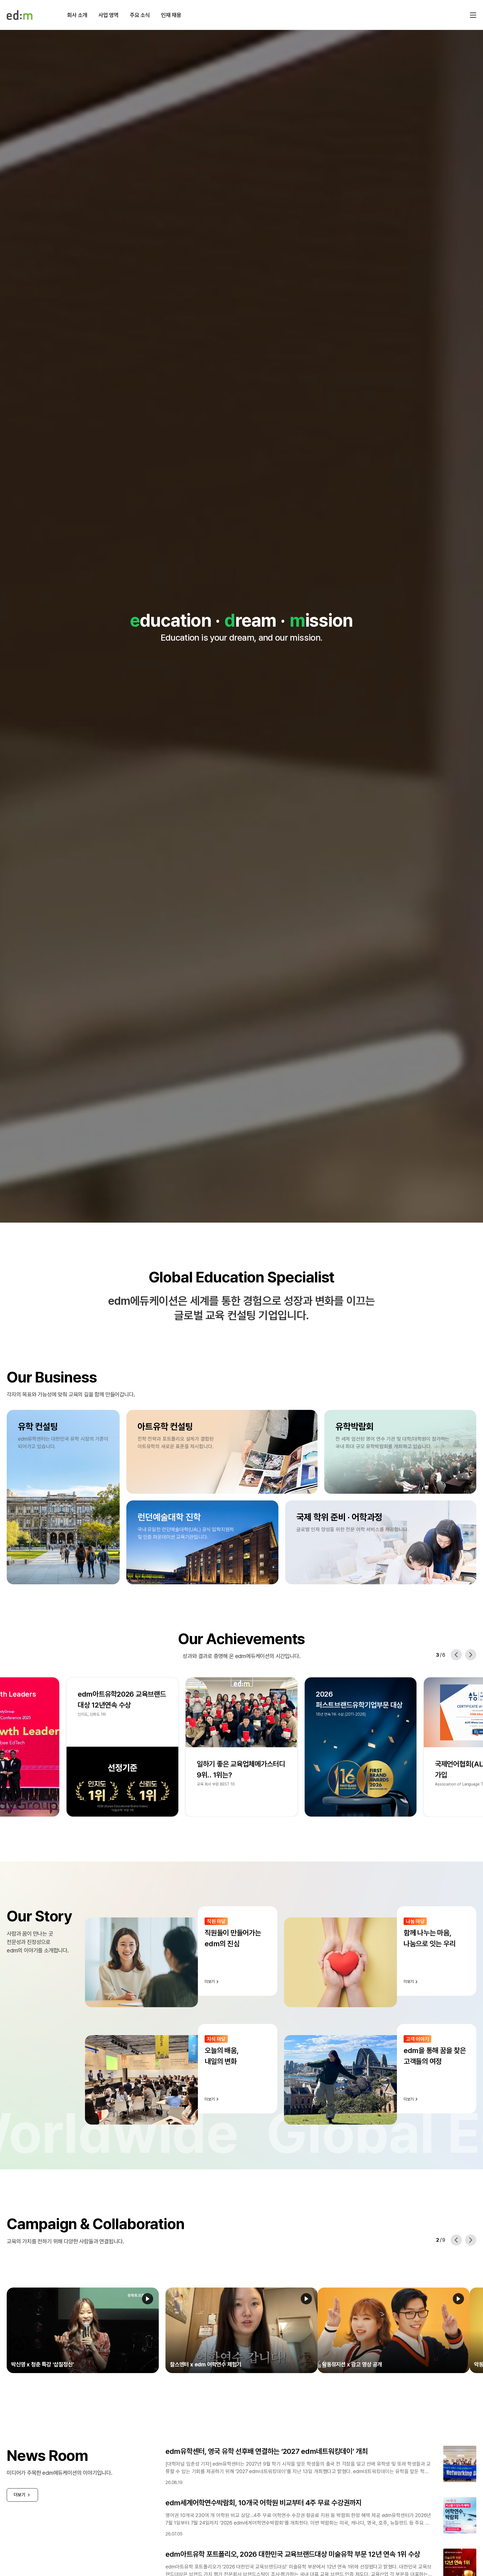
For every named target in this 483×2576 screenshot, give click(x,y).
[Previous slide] (456, 1655)
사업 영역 (108, 15)
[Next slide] (471, 1655)
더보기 (20, 2495)
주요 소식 (140, 15)
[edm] (20, 15)
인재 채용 (171, 15)
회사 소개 (77, 15)
